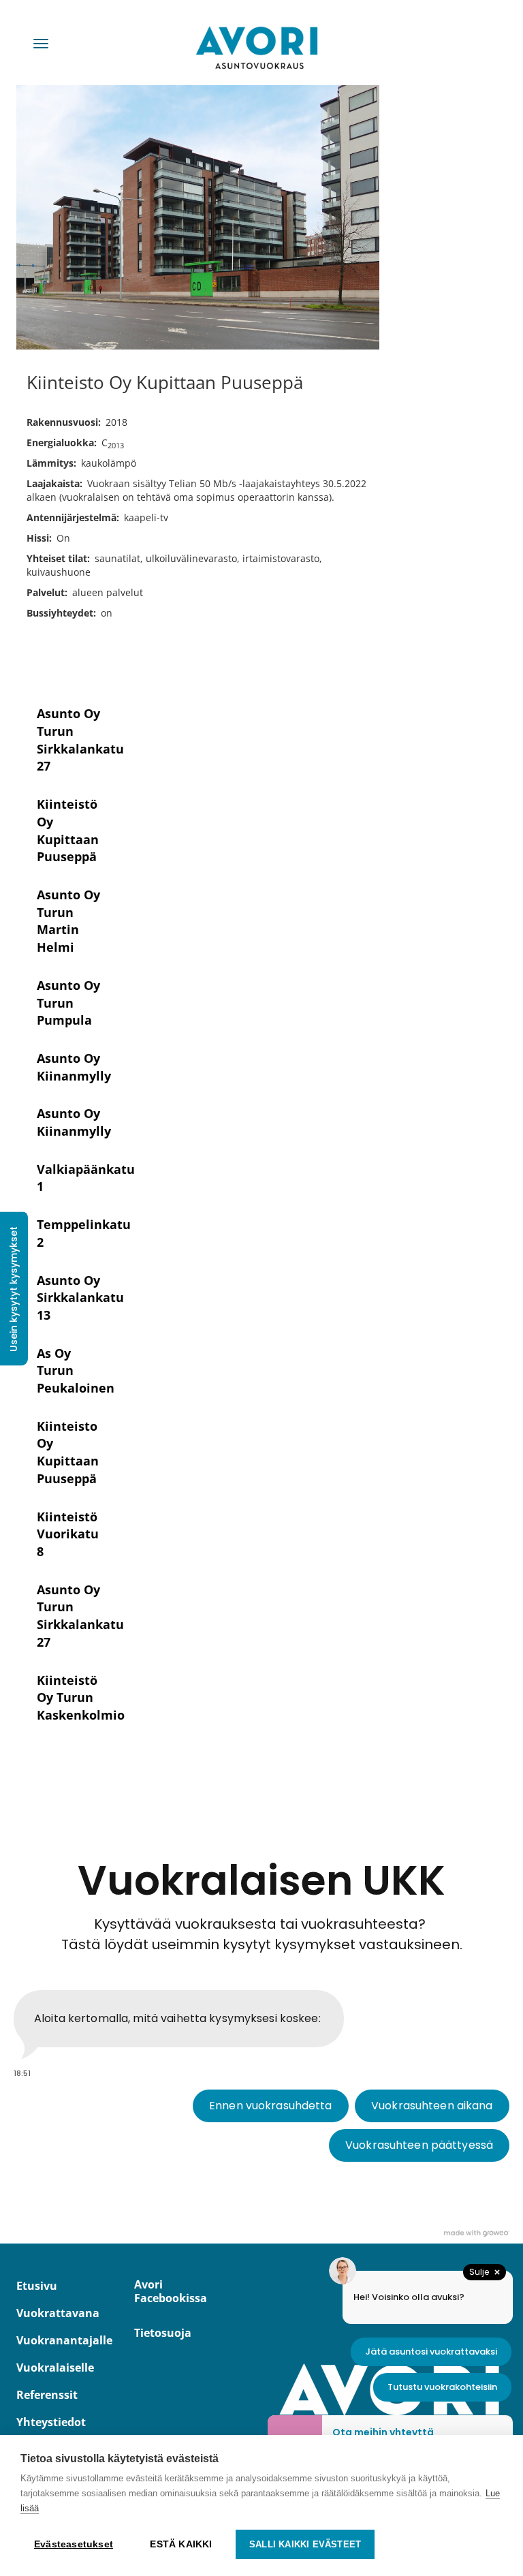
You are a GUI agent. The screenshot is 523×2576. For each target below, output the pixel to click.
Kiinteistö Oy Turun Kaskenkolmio (81, 1697)
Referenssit (47, 2395)
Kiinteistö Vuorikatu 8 (68, 1534)
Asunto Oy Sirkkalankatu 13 (80, 1298)
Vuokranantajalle (53, 2340)
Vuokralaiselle (53, 2368)
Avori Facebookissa (171, 2291)
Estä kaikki (181, 2544)
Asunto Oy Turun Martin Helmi (68, 921)
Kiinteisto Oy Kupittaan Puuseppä (68, 1452)
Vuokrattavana (53, 2313)
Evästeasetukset (74, 2544)
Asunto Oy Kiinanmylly (74, 1067)
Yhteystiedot (51, 2422)
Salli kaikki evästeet (305, 2544)
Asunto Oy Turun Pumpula (68, 1003)
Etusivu (37, 2286)
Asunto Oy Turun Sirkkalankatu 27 (80, 740)
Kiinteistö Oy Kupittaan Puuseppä (68, 830)
